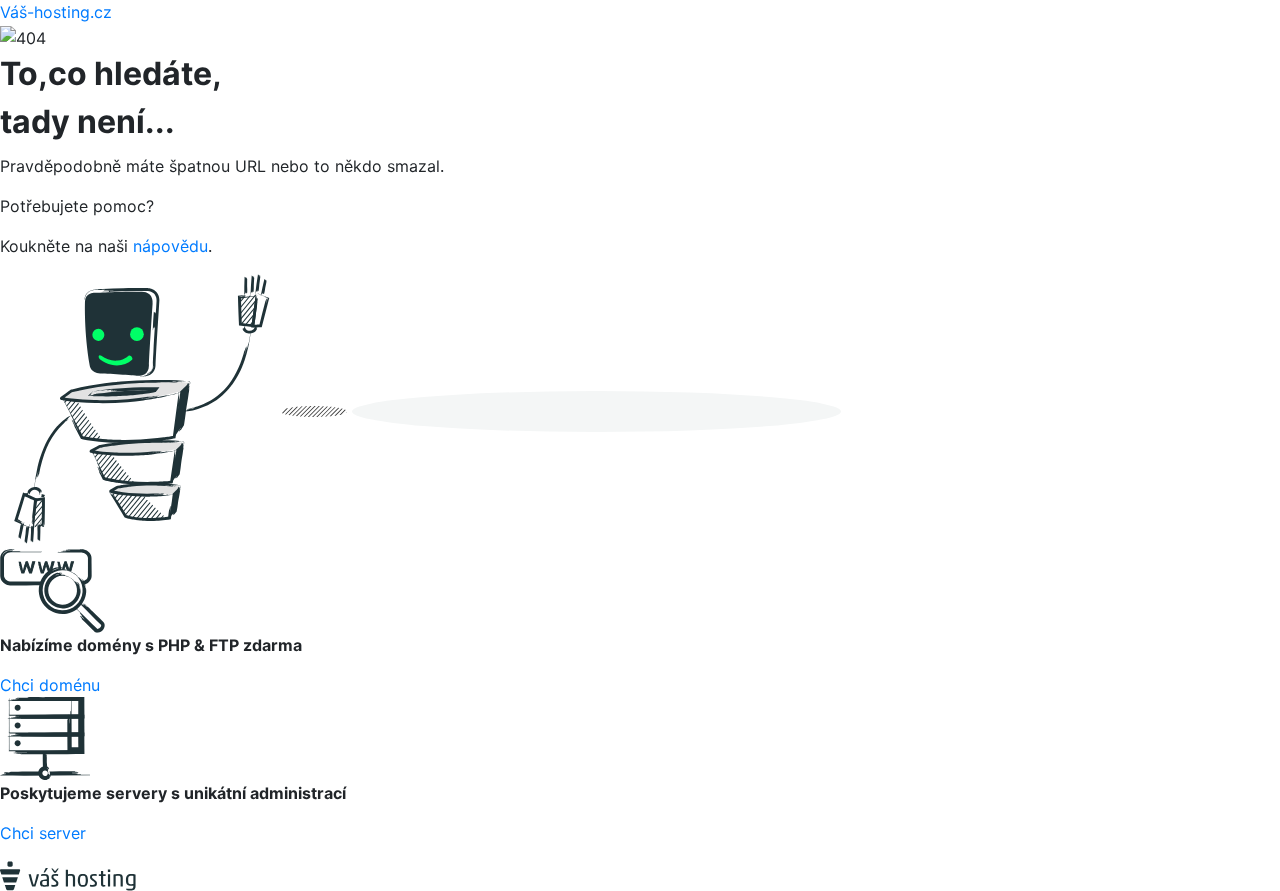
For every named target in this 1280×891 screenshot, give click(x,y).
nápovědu (170, 246)
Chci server (43, 833)
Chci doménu (50, 685)
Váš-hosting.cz (56, 12)
